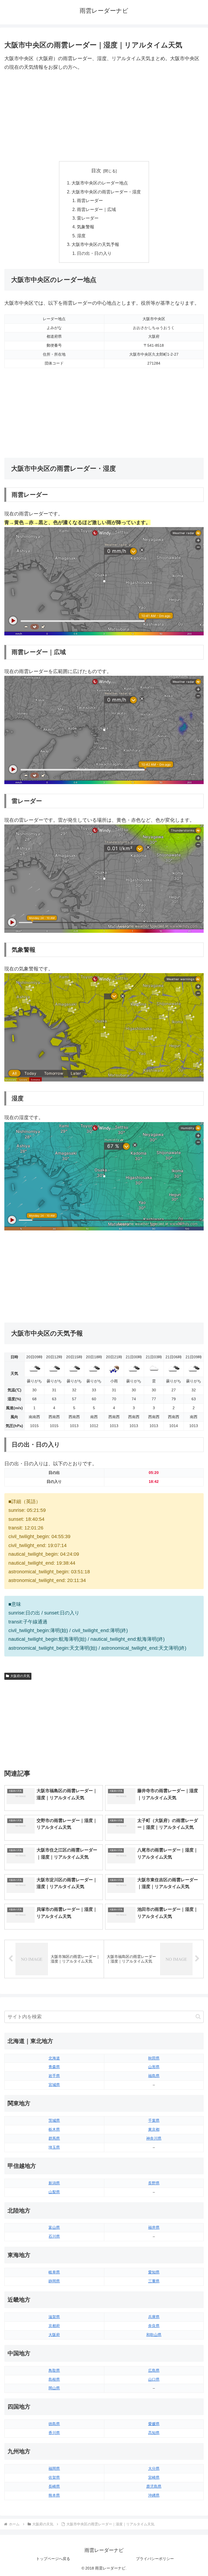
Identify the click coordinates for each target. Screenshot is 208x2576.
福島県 (154, 2076)
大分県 (154, 2468)
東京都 (154, 2129)
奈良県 (154, 2326)
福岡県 (54, 2468)
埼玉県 (54, 2147)
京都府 (54, 2326)
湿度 (81, 236)
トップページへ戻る (53, 2559)
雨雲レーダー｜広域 (96, 209)
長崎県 (54, 2486)
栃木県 (54, 2129)
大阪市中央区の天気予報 (95, 244)
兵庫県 (154, 2317)
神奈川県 (154, 2138)
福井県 (154, 2227)
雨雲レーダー (90, 200)
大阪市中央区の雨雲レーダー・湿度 (106, 192)
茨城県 (54, 2120)
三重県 (154, 2281)
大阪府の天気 (20, 1676)
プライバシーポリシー (155, 2559)
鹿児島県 (154, 2486)
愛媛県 (154, 2424)
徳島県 (54, 2424)
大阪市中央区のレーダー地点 (100, 183)
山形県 (154, 2067)
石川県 (54, 2236)
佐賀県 (54, 2477)
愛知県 (154, 2272)
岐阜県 (54, 2272)
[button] (198, 2017)
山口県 (154, 2379)
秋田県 (154, 2058)
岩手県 (54, 2076)
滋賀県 (54, 2317)
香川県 (54, 2433)
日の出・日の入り (94, 253)
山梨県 (54, 2192)
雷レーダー (88, 218)
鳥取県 (54, 2370)
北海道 (54, 2058)
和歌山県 (154, 2335)
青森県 (54, 2067)
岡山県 (54, 2388)
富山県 (54, 2227)
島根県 (54, 2379)
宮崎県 (154, 2477)
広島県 (154, 2370)
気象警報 (86, 227)
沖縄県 (154, 2495)
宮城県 (54, 2085)
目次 (96, 171)
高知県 (154, 2433)
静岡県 (54, 2281)
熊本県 (54, 2495)
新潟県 (54, 2183)
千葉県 (154, 2120)
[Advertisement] (104, 116)
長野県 (154, 2183)
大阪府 (54, 2335)
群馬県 (54, 2138)
